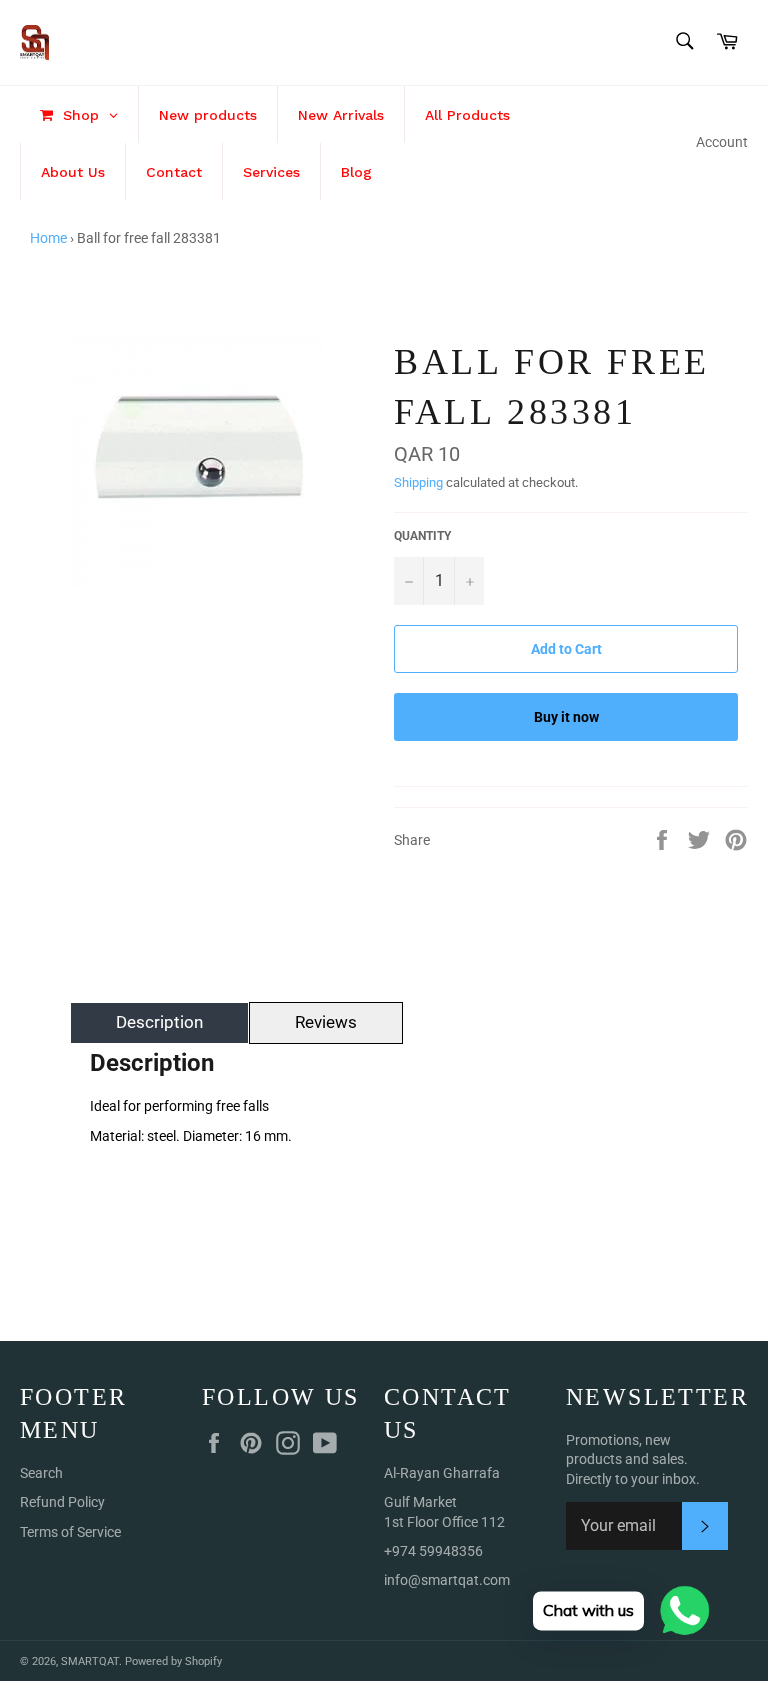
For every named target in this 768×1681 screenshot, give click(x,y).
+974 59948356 (433, 1551)
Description (159, 1022)
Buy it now (566, 717)
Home (48, 238)
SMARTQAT (90, 1661)
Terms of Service (70, 1532)
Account (722, 142)
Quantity (422, 536)
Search (41, 1473)
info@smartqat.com (447, 1580)
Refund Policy (62, 1502)
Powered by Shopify (173, 1661)
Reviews (326, 1022)
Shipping (418, 482)
